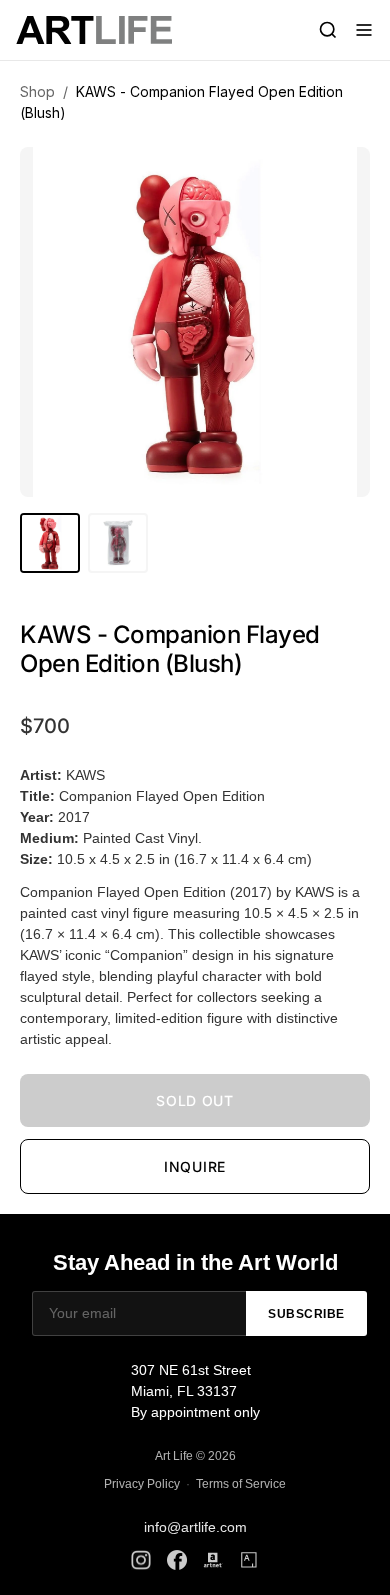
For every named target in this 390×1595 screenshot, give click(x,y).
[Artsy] (249, 1560)
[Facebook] (177, 1560)
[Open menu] (364, 30)
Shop (37, 91)
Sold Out (195, 1100)
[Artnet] (213, 1560)
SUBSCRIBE (306, 1314)
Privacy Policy (142, 1484)
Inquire (195, 1166)
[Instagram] (141, 1560)
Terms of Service (241, 1484)
